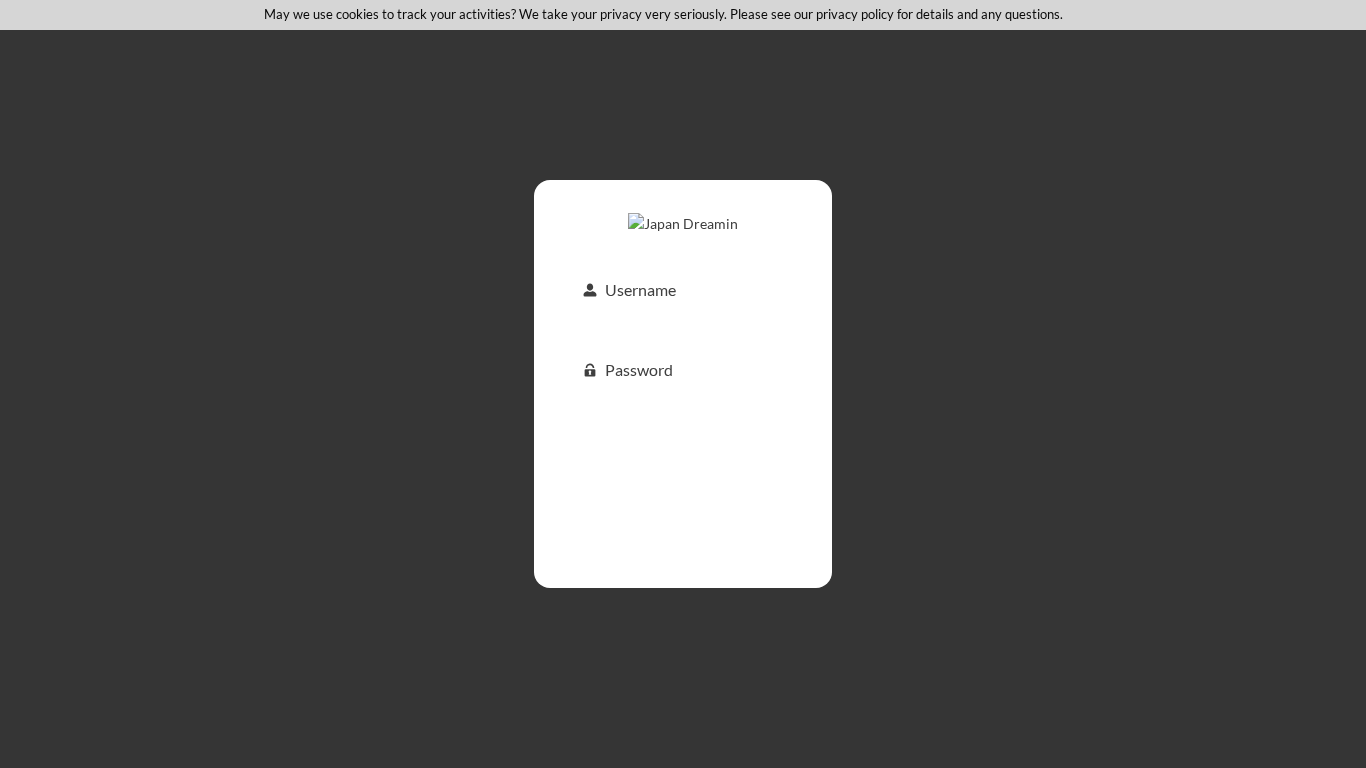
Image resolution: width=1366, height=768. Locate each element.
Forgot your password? (683, 516)
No (1093, 14)
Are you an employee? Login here (683, 545)
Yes (1072, 14)
